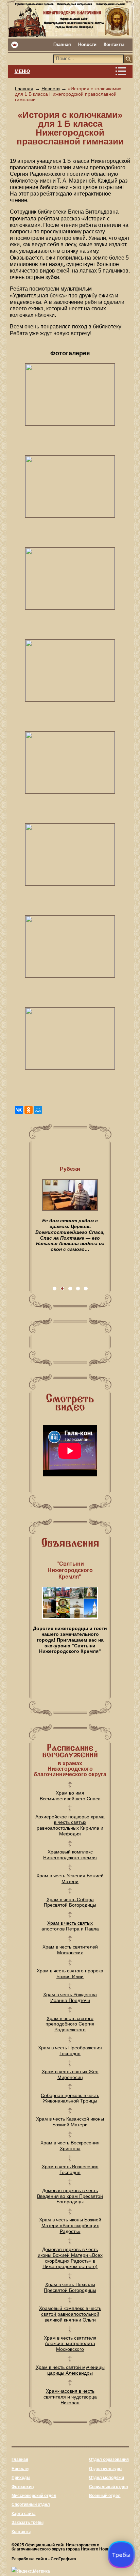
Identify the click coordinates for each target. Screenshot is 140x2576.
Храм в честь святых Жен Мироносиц (70, 2074)
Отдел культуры (106, 2469)
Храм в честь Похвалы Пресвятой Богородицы (70, 2287)
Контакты (114, 44)
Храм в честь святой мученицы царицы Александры (70, 2370)
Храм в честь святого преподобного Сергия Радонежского (70, 2024)
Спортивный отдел (31, 2504)
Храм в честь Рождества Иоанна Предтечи (70, 1997)
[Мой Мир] (38, 1110)
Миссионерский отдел (34, 2496)
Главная (62, 44)
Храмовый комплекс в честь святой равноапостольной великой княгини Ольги (70, 2314)
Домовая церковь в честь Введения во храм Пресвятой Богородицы (70, 2196)
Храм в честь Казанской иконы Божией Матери (70, 2122)
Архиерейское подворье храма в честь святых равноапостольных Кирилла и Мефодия (70, 1825)
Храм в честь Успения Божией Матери (70, 1879)
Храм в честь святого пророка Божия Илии (70, 1974)
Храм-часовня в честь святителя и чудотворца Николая (70, 2397)
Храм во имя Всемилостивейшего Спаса (70, 1796)
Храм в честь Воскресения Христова (70, 2146)
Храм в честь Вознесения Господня (70, 2169)
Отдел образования (109, 2459)
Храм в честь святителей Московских (70, 1950)
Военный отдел (105, 2496)
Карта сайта (24, 2514)
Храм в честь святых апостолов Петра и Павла (70, 1926)
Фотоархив (23, 2487)
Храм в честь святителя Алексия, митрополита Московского (70, 2344)
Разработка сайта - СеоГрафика (44, 2559)
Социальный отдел (109, 2487)
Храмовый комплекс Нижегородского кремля (70, 1855)
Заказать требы (28, 2523)
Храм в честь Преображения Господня (70, 2051)
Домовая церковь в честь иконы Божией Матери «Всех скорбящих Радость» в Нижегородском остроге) (70, 2258)
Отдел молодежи (107, 2478)
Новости (87, 44)
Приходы (21, 2478)
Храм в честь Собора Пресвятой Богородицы (70, 1902)
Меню (22, 71)
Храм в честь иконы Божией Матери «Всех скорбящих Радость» (70, 2225)
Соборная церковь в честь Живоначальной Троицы (70, 2098)
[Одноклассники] (29, 1110)
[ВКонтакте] (19, 1110)
